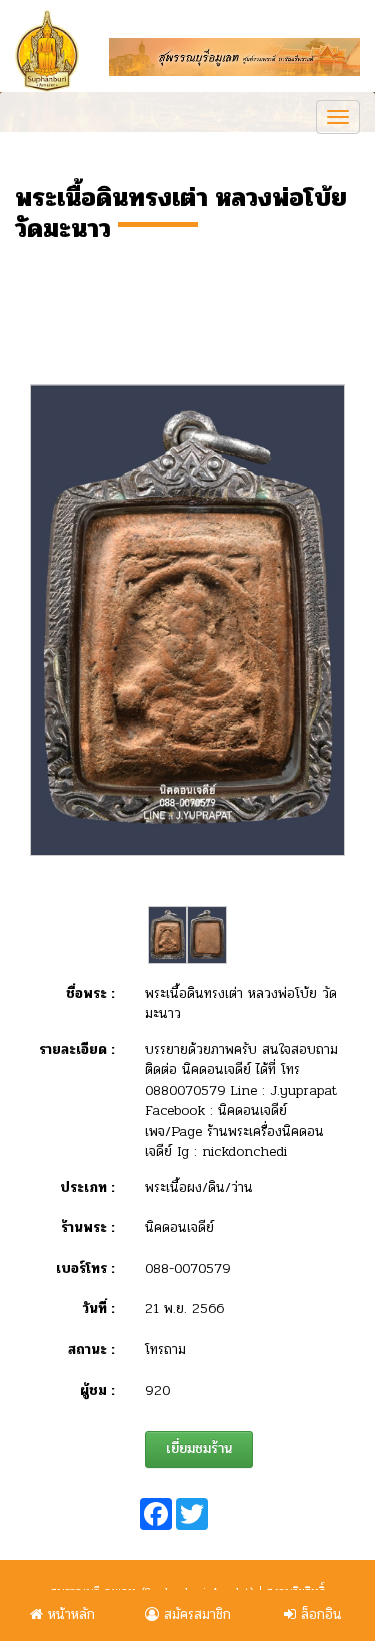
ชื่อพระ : (90, 994)
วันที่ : (99, 1309)
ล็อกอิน (319, 1614)
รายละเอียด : (77, 1050)
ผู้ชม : (97, 1391)
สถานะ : (91, 1350)
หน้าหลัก (69, 1614)
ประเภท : (87, 1188)
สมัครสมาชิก (195, 1614)
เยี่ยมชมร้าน (199, 1448)
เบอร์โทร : (85, 1269)
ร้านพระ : (88, 1228)
